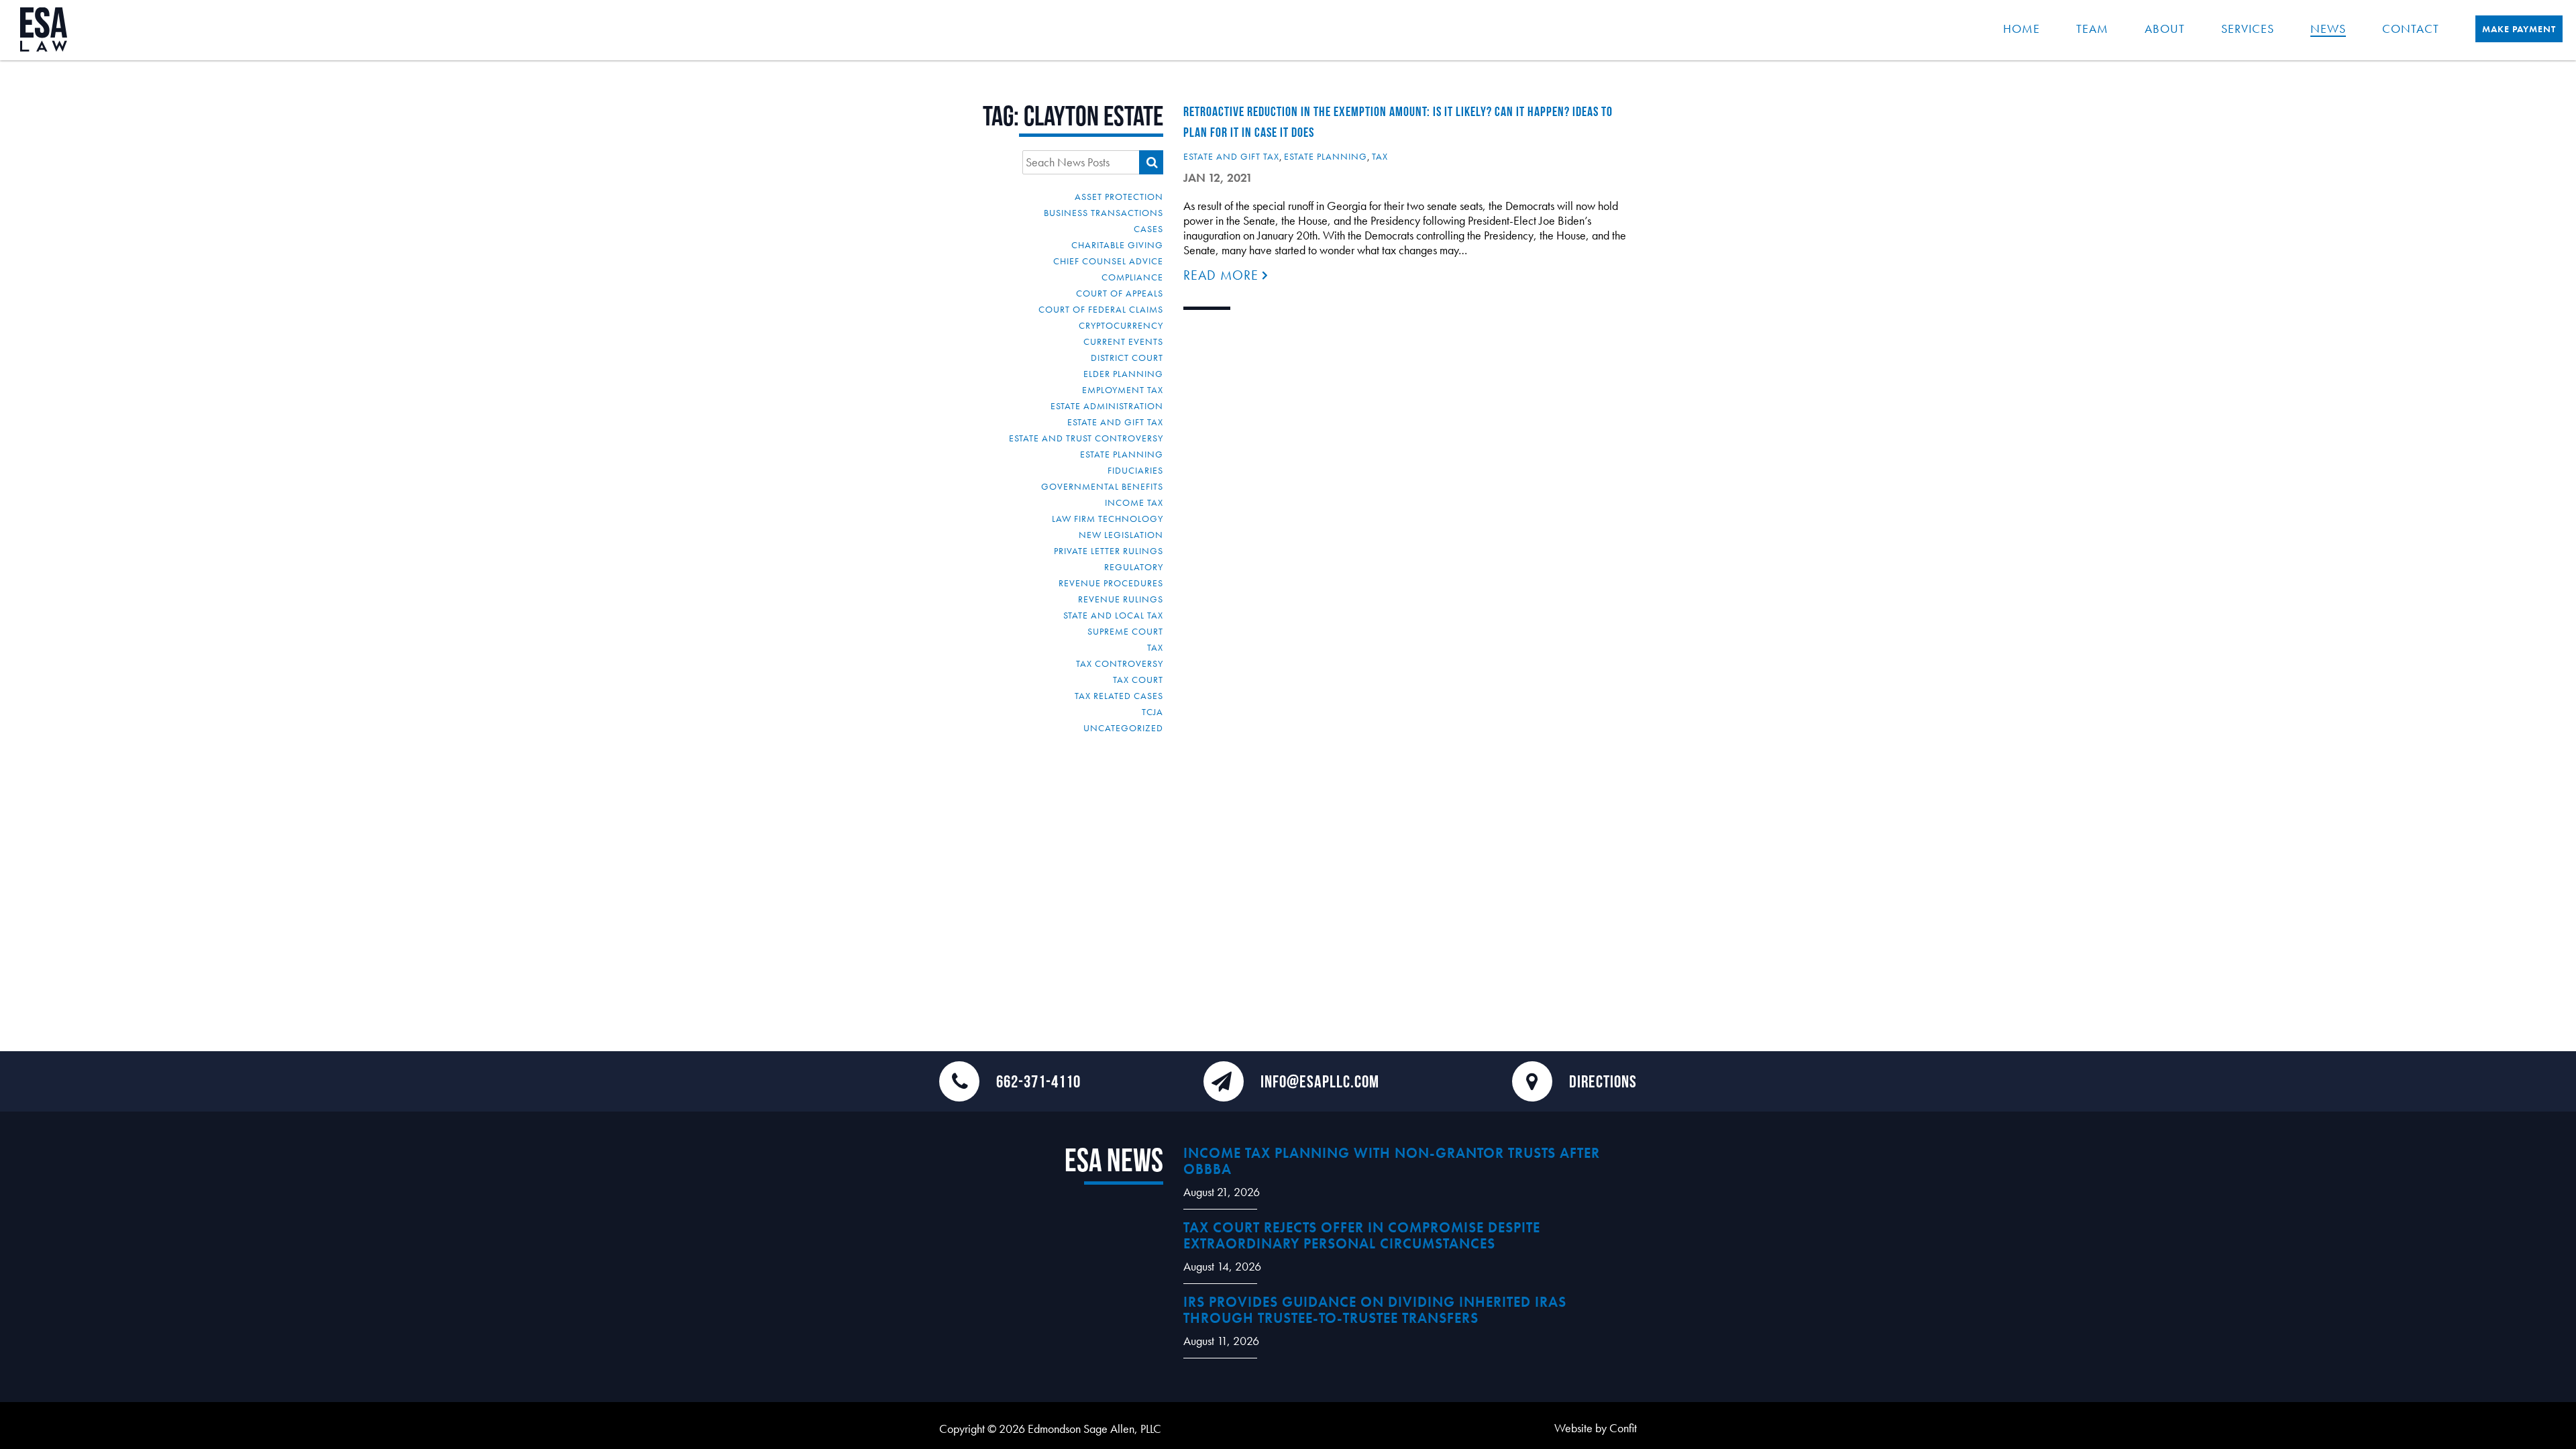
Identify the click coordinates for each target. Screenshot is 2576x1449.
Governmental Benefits (1102, 486)
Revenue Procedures (1111, 583)
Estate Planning (1122, 454)
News (2328, 29)
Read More (1223, 275)
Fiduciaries (1135, 470)
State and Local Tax (1113, 615)
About (2165, 29)
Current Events (1123, 341)
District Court (1127, 358)
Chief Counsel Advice (1108, 261)
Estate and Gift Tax (1115, 422)
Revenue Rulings (1121, 599)
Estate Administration (1107, 406)
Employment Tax (1123, 390)
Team (2092, 29)
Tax (1155, 647)
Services (2248, 29)
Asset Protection (1119, 197)
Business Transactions (1104, 213)
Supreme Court (1125, 631)
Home (2022, 29)
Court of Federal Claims (1101, 309)
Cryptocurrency (1121, 325)
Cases (1148, 229)
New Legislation (1121, 535)
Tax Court (1138, 680)
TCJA (1152, 712)
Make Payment (2519, 29)
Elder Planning (1123, 374)
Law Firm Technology (1108, 519)
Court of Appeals (1120, 293)
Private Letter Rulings (1109, 551)
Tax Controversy (1120, 663)
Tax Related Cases (1119, 696)
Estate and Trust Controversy (1086, 438)
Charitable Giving (1117, 245)
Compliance (1132, 277)
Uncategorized (1123, 728)
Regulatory (1134, 567)
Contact (2411, 29)
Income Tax (1134, 502)
